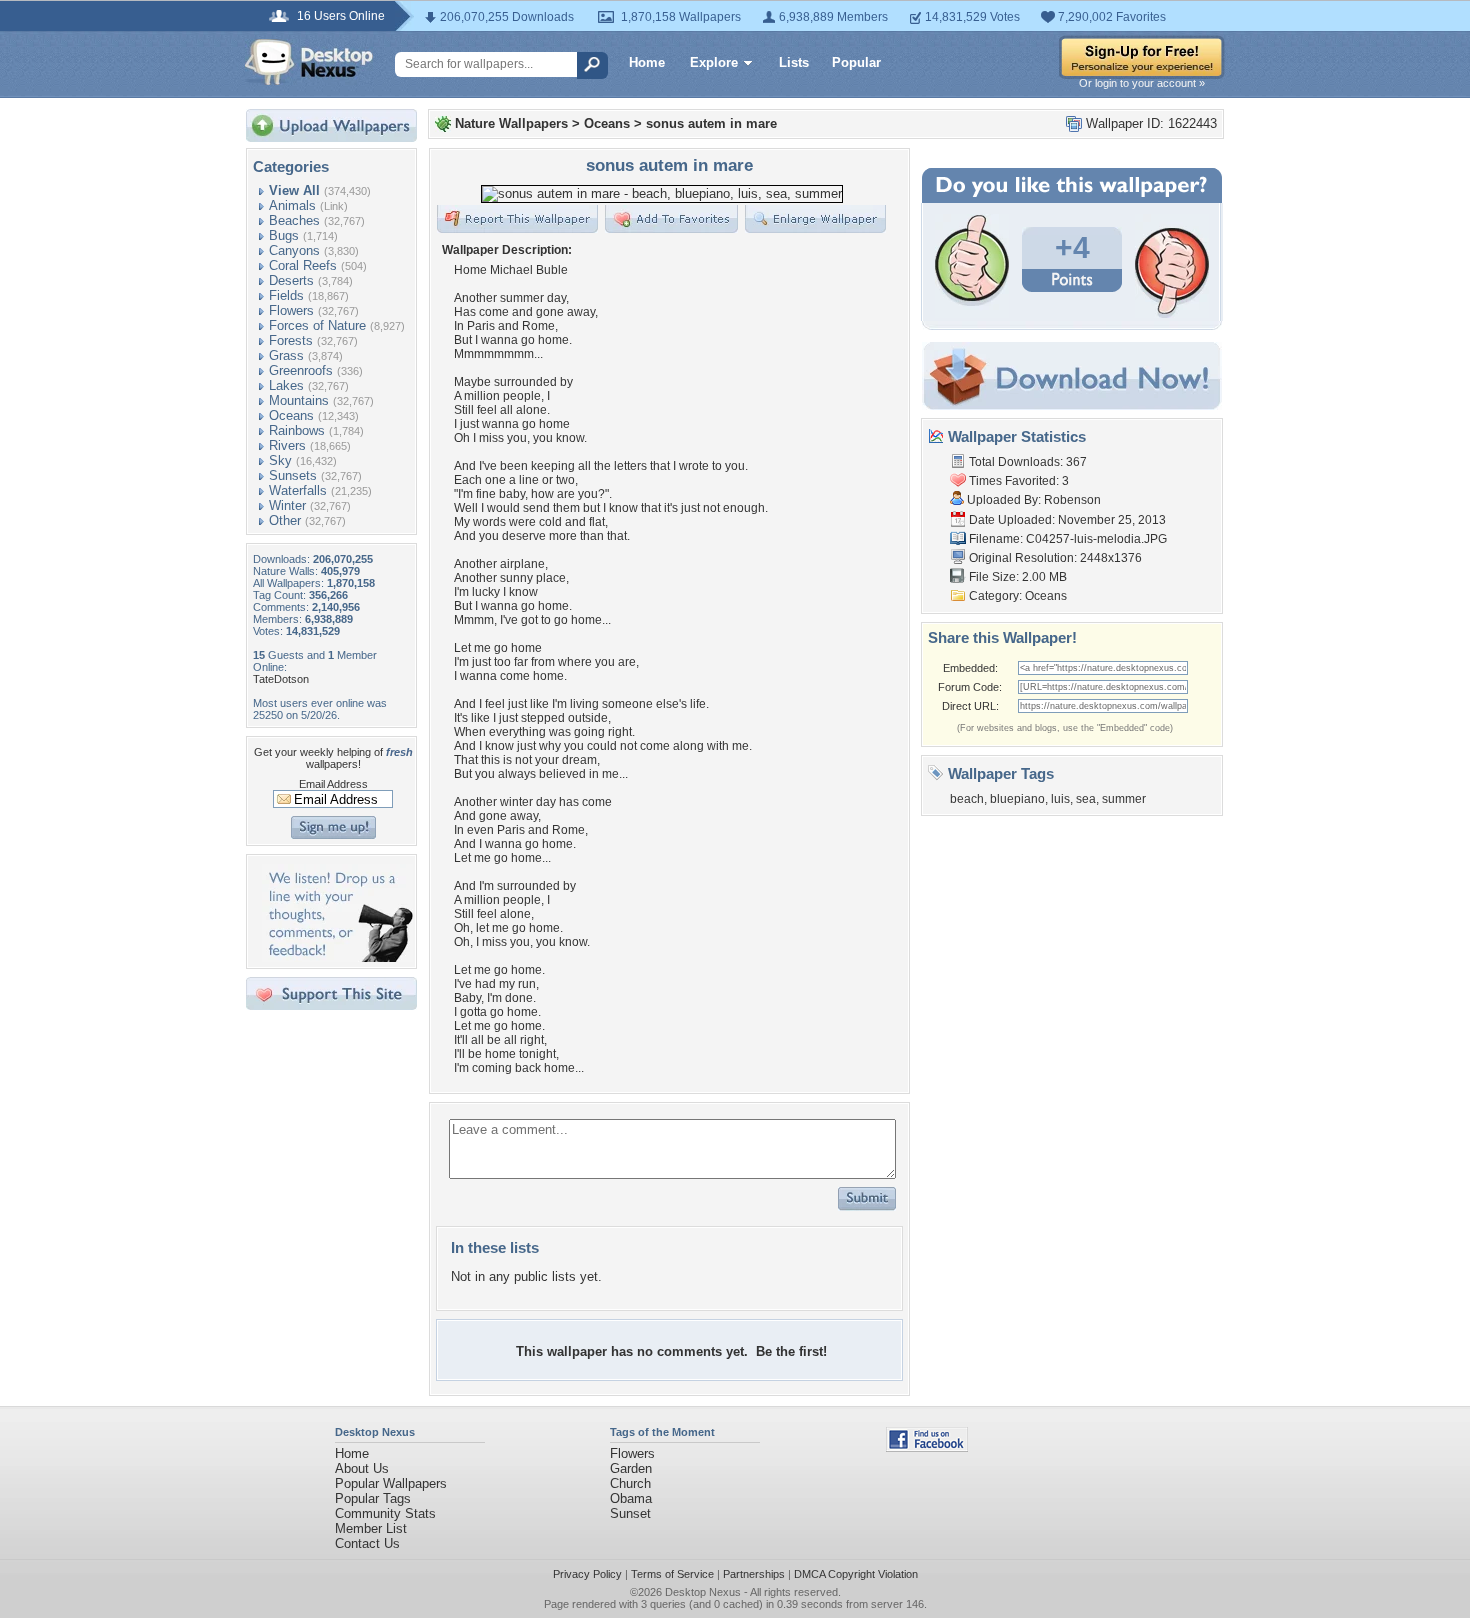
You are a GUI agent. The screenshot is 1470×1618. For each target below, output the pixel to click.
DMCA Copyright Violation (856, 1574)
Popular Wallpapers (391, 1483)
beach (967, 799)
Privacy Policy (587, 1574)
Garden (631, 1468)
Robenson (1072, 500)
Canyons (294, 250)
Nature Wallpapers (511, 123)
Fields (286, 295)
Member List (371, 1528)
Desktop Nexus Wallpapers (309, 62)
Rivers (287, 445)
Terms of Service (672, 1574)
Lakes (286, 385)
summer (1124, 799)
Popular (856, 62)
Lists (794, 62)
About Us (362, 1468)
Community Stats (385, 1513)
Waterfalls (298, 490)
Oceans (291, 415)
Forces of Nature (317, 325)
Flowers (291, 310)
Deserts (291, 280)
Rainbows (297, 430)
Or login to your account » (1142, 83)
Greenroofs (301, 370)
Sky (280, 460)
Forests (291, 340)
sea (1086, 799)
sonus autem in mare (711, 123)
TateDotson (281, 679)
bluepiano (1017, 799)
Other (285, 520)
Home (647, 62)
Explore (714, 62)
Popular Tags (373, 1498)
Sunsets (293, 475)
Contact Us (367, 1543)
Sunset (630, 1513)
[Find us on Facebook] (927, 1447)
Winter (287, 505)
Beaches (294, 220)
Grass (286, 355)
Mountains (299, 400)
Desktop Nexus (703, 1592)
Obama (631, 1498)
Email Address (333, 784)
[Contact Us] (337, 957)
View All (294, 190)
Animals (292, 205)
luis (1060, 799)
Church (630, 1483)
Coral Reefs (303, 265)
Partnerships (754, 1574)
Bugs (284, 235)
